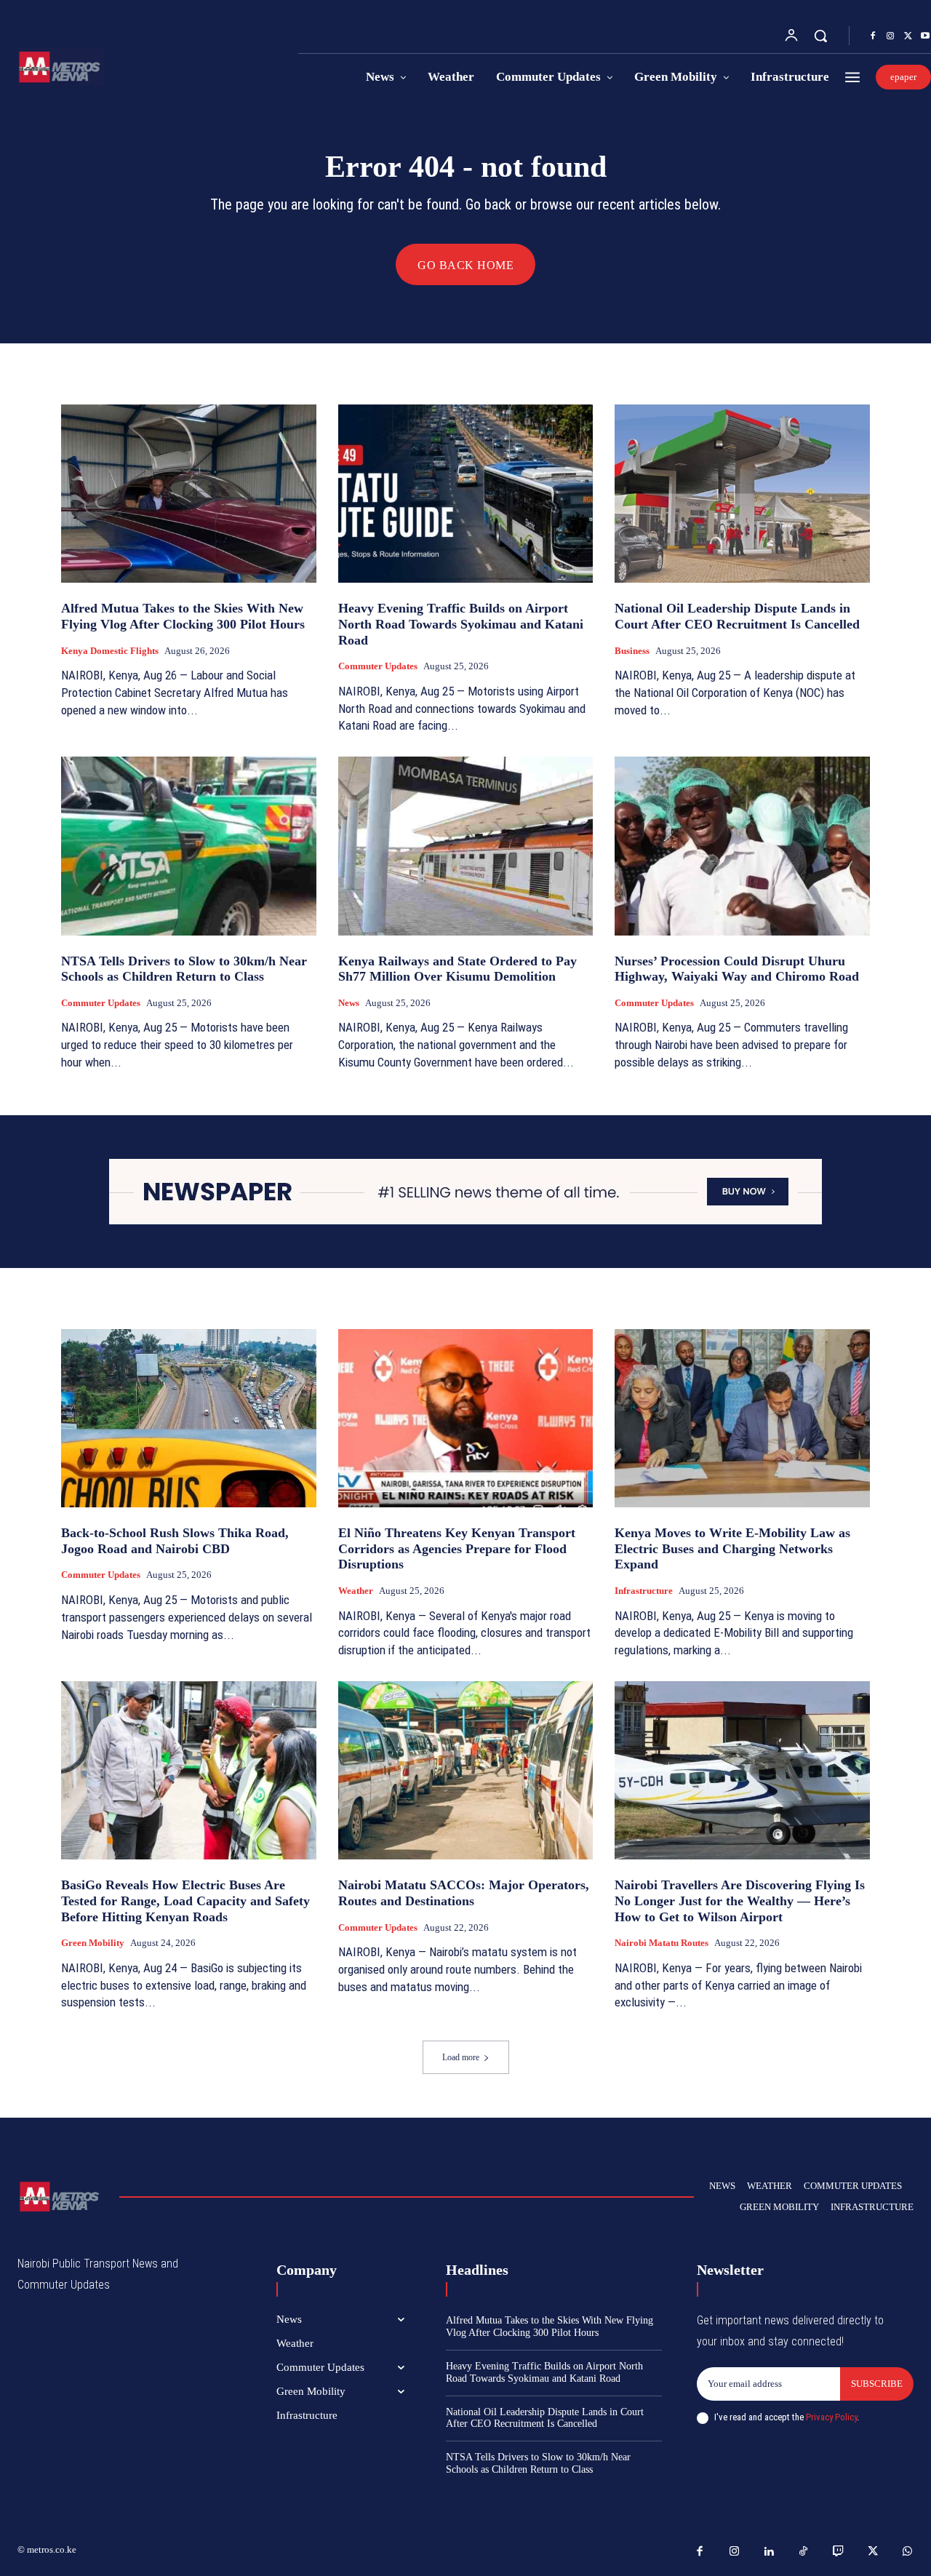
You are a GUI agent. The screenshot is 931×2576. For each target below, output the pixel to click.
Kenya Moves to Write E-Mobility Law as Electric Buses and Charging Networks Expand (732, 1548)
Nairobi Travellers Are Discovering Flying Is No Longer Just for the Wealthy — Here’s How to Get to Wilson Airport (740, 1901)
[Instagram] (890, 36)
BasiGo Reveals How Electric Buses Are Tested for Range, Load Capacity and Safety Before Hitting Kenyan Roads (185, 1901)
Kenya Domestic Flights (110, 651)
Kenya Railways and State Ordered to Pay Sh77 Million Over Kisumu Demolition (457, 969)
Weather (356, 1591)
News (349, 1003)
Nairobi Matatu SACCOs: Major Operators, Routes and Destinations (464, 1893)
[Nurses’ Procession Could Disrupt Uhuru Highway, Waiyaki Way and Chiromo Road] (742, 846)
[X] (908, 36)
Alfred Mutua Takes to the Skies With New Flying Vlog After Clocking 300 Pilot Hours (183, 616)
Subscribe (877, 2384)
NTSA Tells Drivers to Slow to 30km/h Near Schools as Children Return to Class (184, 969)
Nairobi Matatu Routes (662, 1943)
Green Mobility (93, 1943)
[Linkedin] (770, 2552)
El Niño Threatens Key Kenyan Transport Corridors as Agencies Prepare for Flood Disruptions (457, 1548)
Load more (461, 2057)
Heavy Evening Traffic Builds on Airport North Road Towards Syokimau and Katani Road (461, 624)
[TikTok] (804, 2552)
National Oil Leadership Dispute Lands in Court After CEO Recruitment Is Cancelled (737, 616)
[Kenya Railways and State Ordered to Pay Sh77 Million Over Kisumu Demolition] (466, 846)
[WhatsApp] (908, 2552)
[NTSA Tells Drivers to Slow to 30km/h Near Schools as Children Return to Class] (189, 846)
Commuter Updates (378, 666)
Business (632, 651)
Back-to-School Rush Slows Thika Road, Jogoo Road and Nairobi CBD (175, 1541)
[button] (820, 36)
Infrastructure (644, 1591)
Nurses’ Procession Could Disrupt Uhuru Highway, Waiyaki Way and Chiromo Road (737, 969)
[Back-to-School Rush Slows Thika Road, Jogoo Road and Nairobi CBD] (189, 1418)
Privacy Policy (831, 2417)
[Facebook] (873, 36)
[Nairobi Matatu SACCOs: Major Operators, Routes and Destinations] (466, 1770)
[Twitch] (839, 2552)
